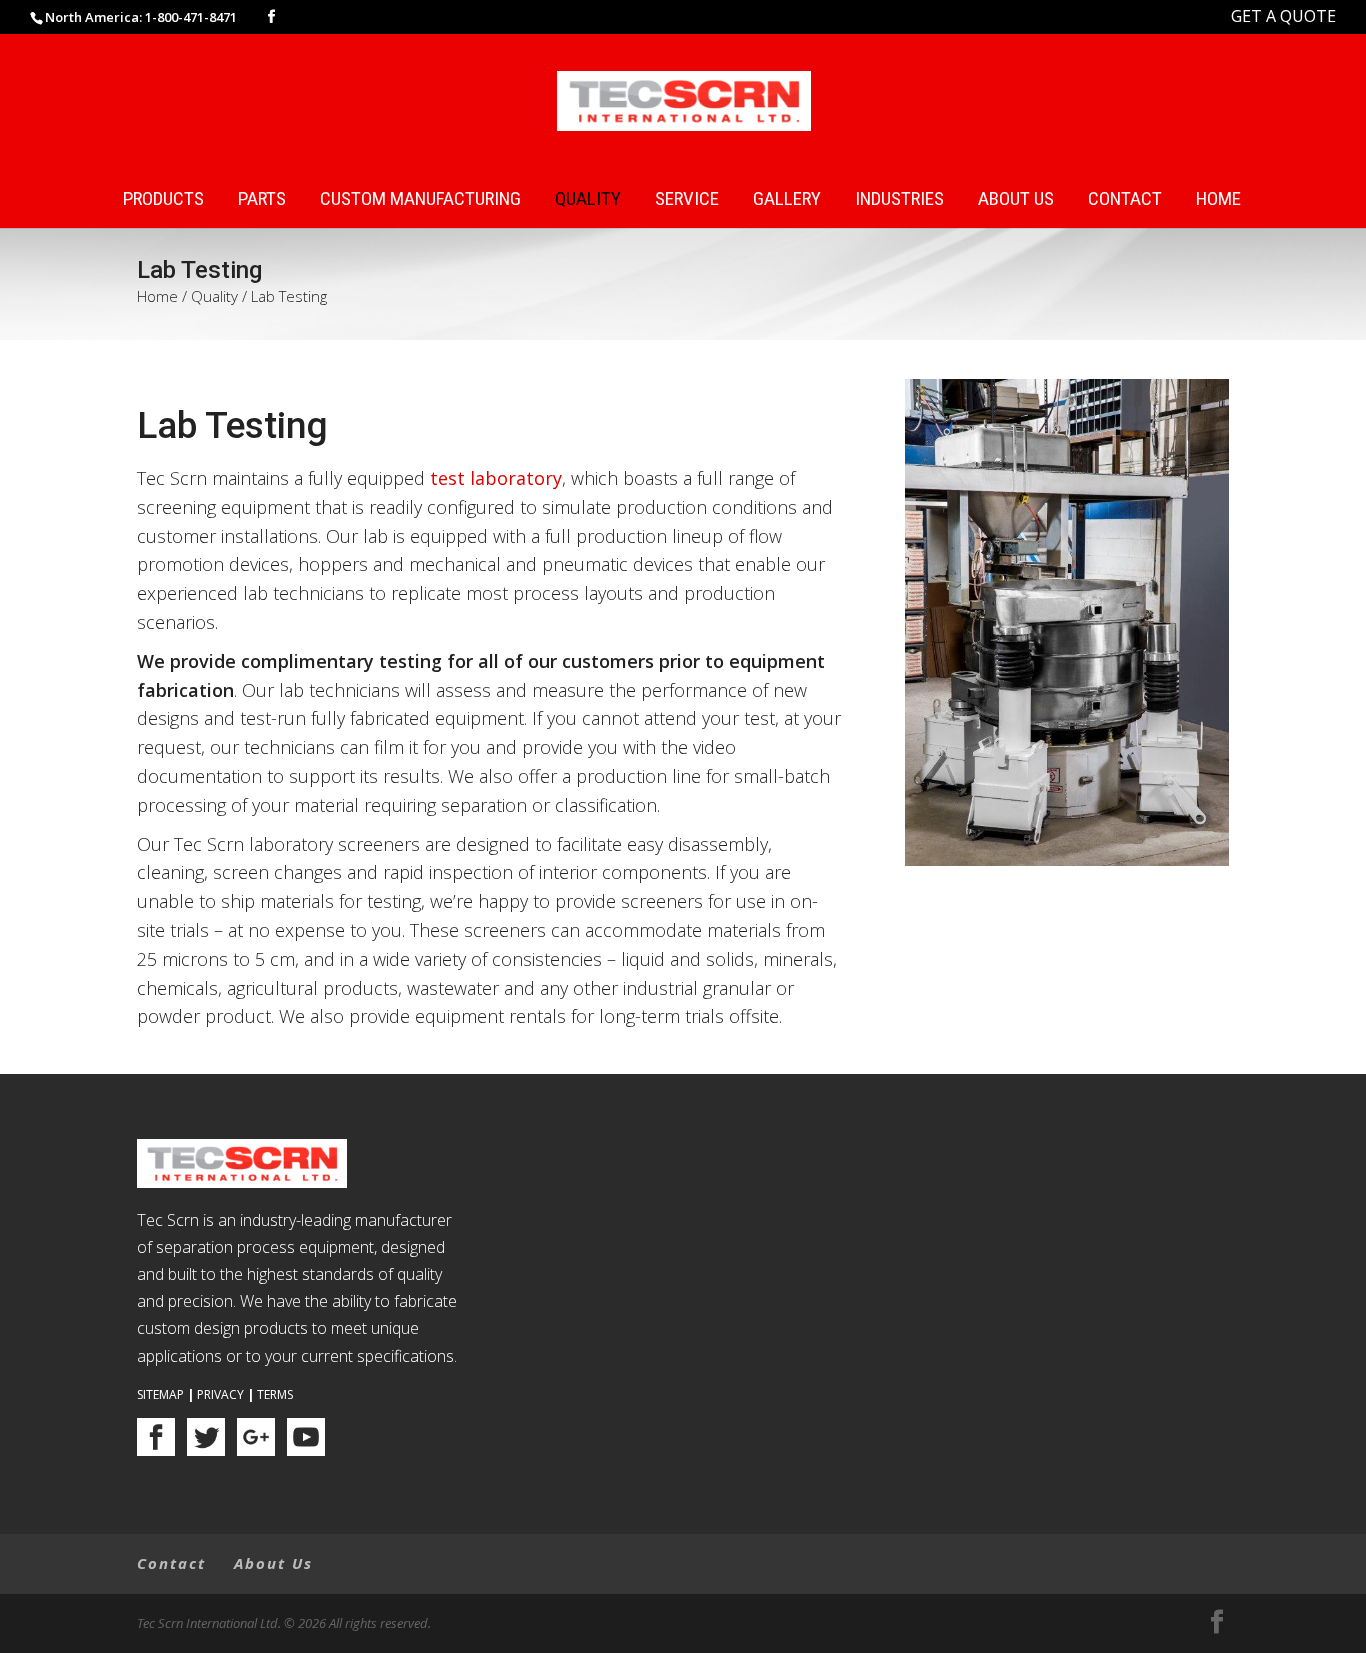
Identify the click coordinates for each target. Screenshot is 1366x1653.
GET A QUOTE (1283, 16)
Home (1218, 199)
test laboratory (496, 478)
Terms (275, 1394)
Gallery (787, 199)
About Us (1016, 199)
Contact (1125, 199)
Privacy (220, 1394)
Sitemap (160, 1394)
